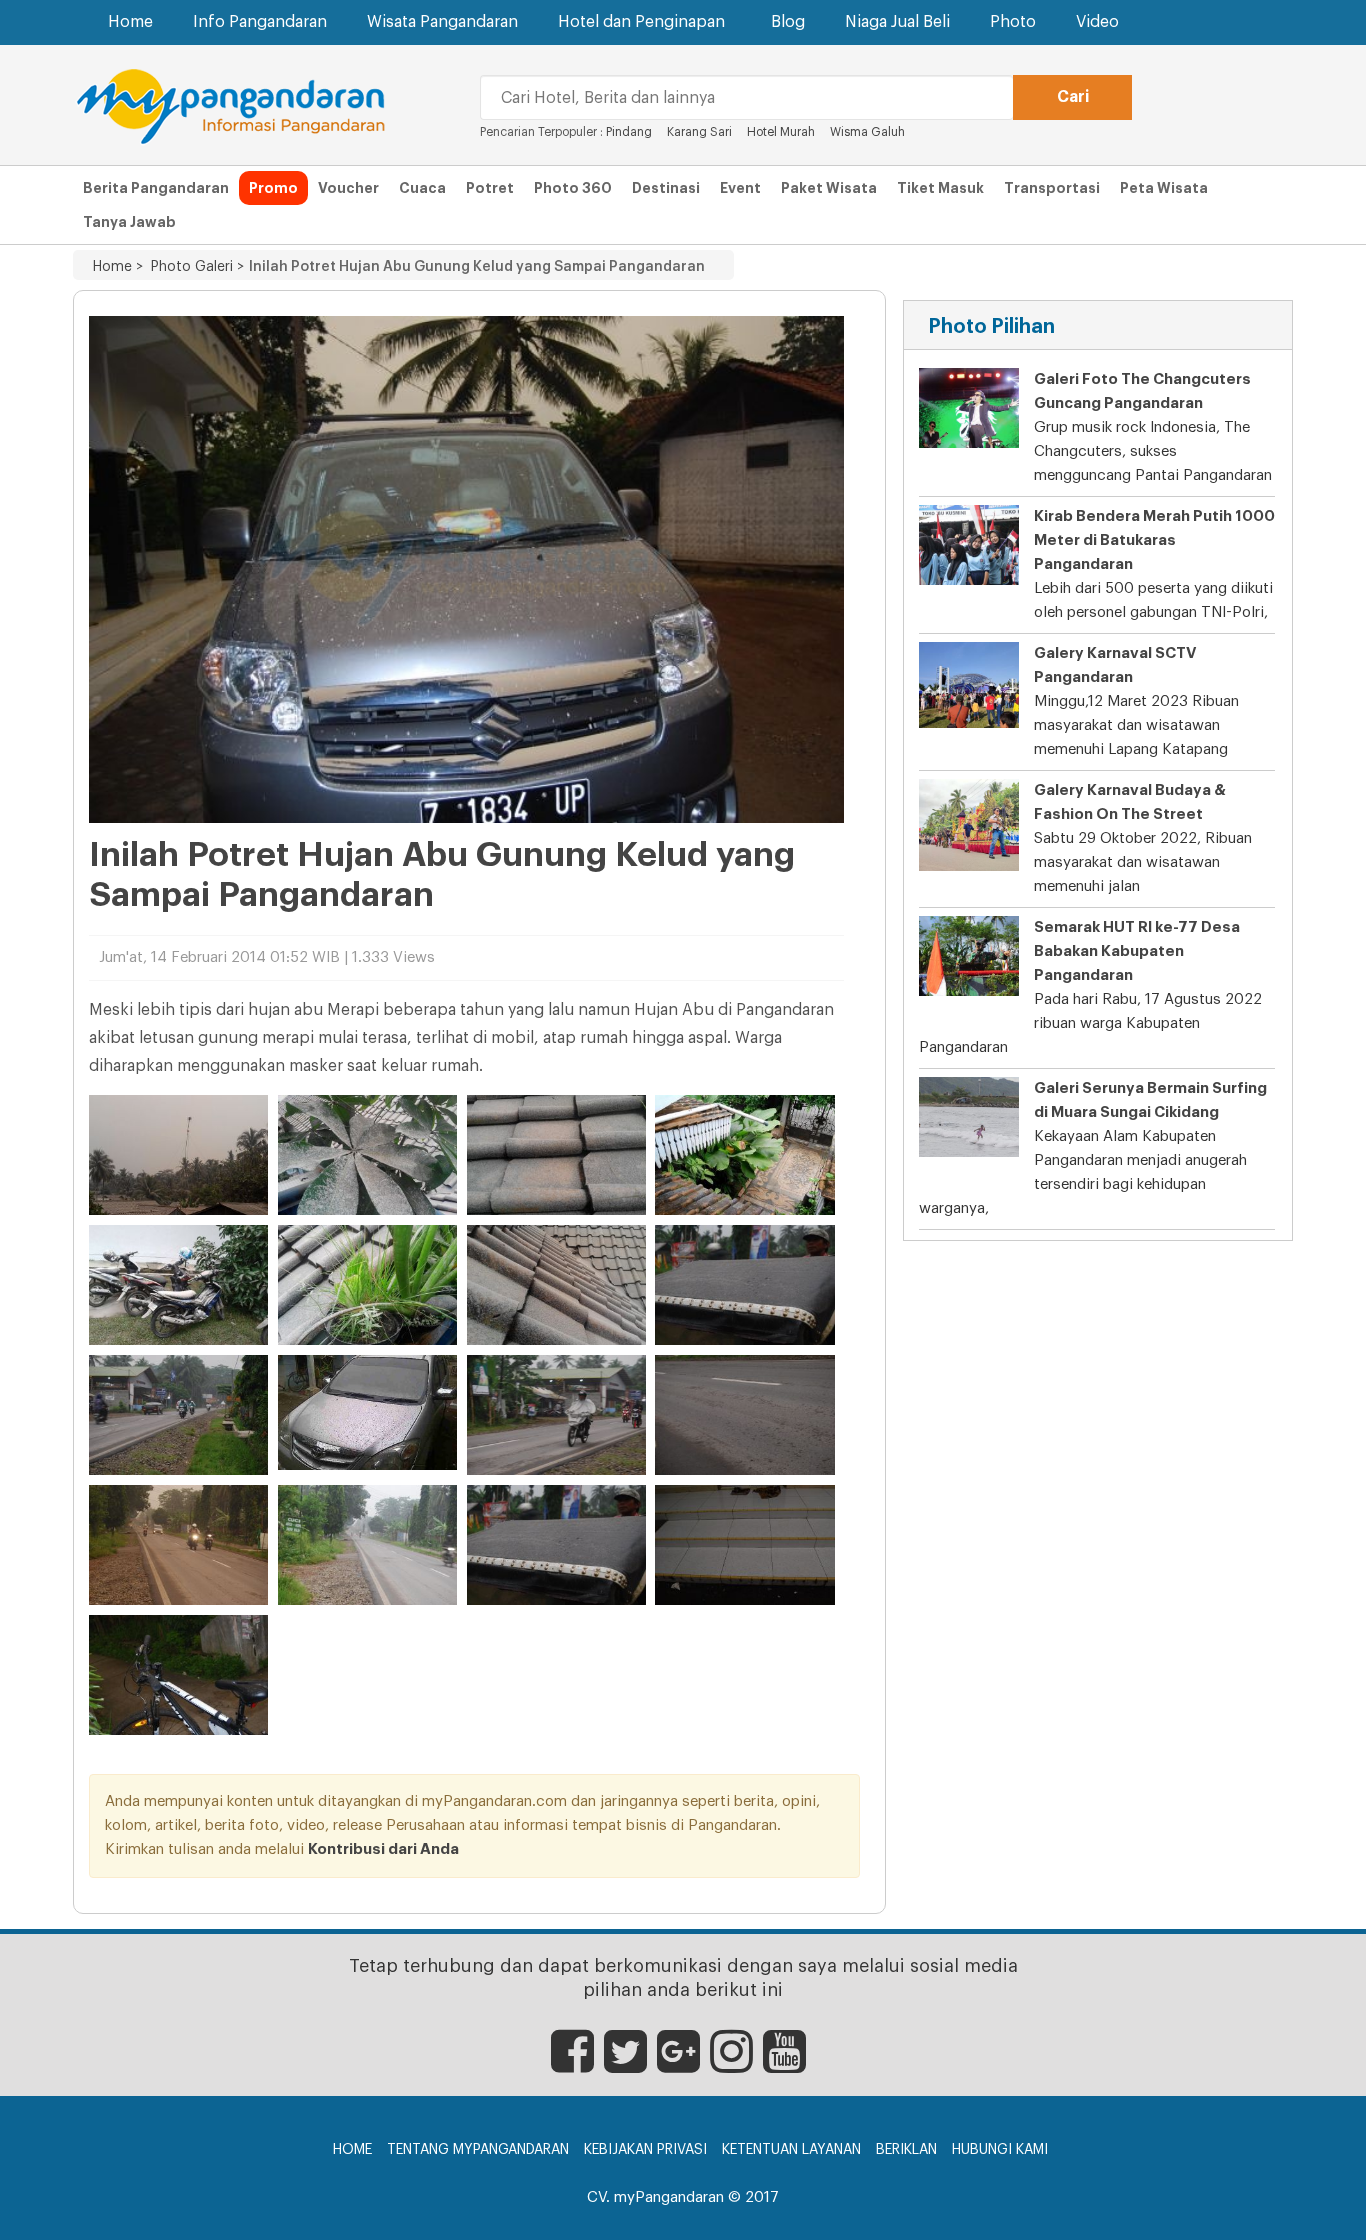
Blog (788, 22)
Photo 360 (573, 188)
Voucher (348, 188)
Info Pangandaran (260, 22)
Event (740, 188)
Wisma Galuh (867, 132)
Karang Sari (699, 132)
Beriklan (906, 2150)
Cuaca (422, 188)
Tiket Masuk (940, 188)
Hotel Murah (782, 132)
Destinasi (666, 188)
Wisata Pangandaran (442, 22)
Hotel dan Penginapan (641, 22)
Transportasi (1052, 188)
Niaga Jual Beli (897, 22)
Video (1097, 22)
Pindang (629, 132)
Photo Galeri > (193, 267)
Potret (490, 188)
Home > (118, 267)
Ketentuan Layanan (791, 2150)
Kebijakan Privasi (645, 2150)
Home (130, 22)
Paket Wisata (829, 188)
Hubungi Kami (1000, 2150)
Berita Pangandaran (156, 188)
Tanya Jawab (129, 222)
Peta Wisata (1164, 188)
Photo (1013, 22)
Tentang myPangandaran (478, 2150)
